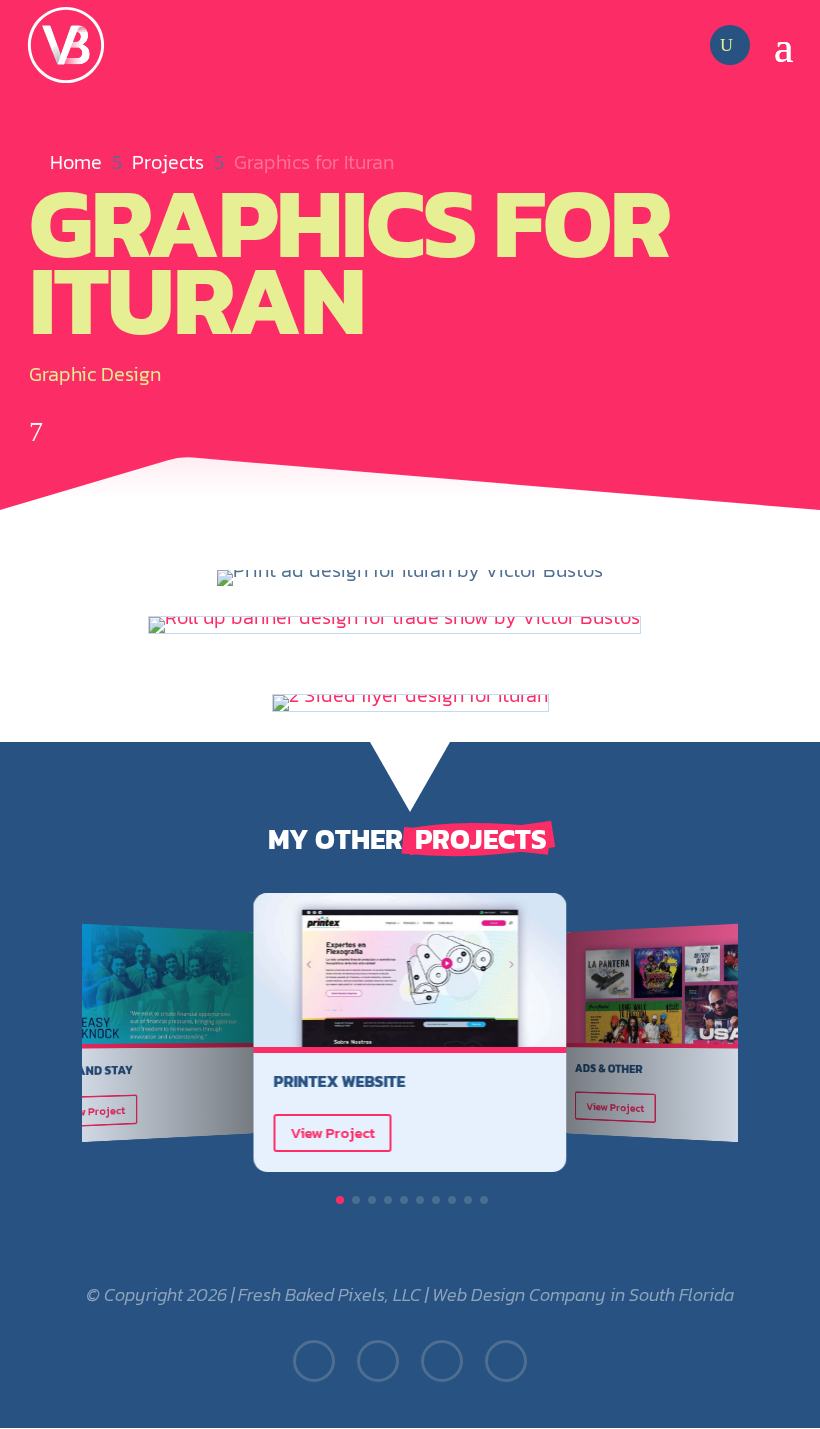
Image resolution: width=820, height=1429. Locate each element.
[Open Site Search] (726, 45)
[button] (784, 45)
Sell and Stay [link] (90, 1070)
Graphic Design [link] (95, 374)
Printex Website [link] (340, 1081)
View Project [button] (93, 1111)
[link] (66, 45)
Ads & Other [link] (609, 1068)
